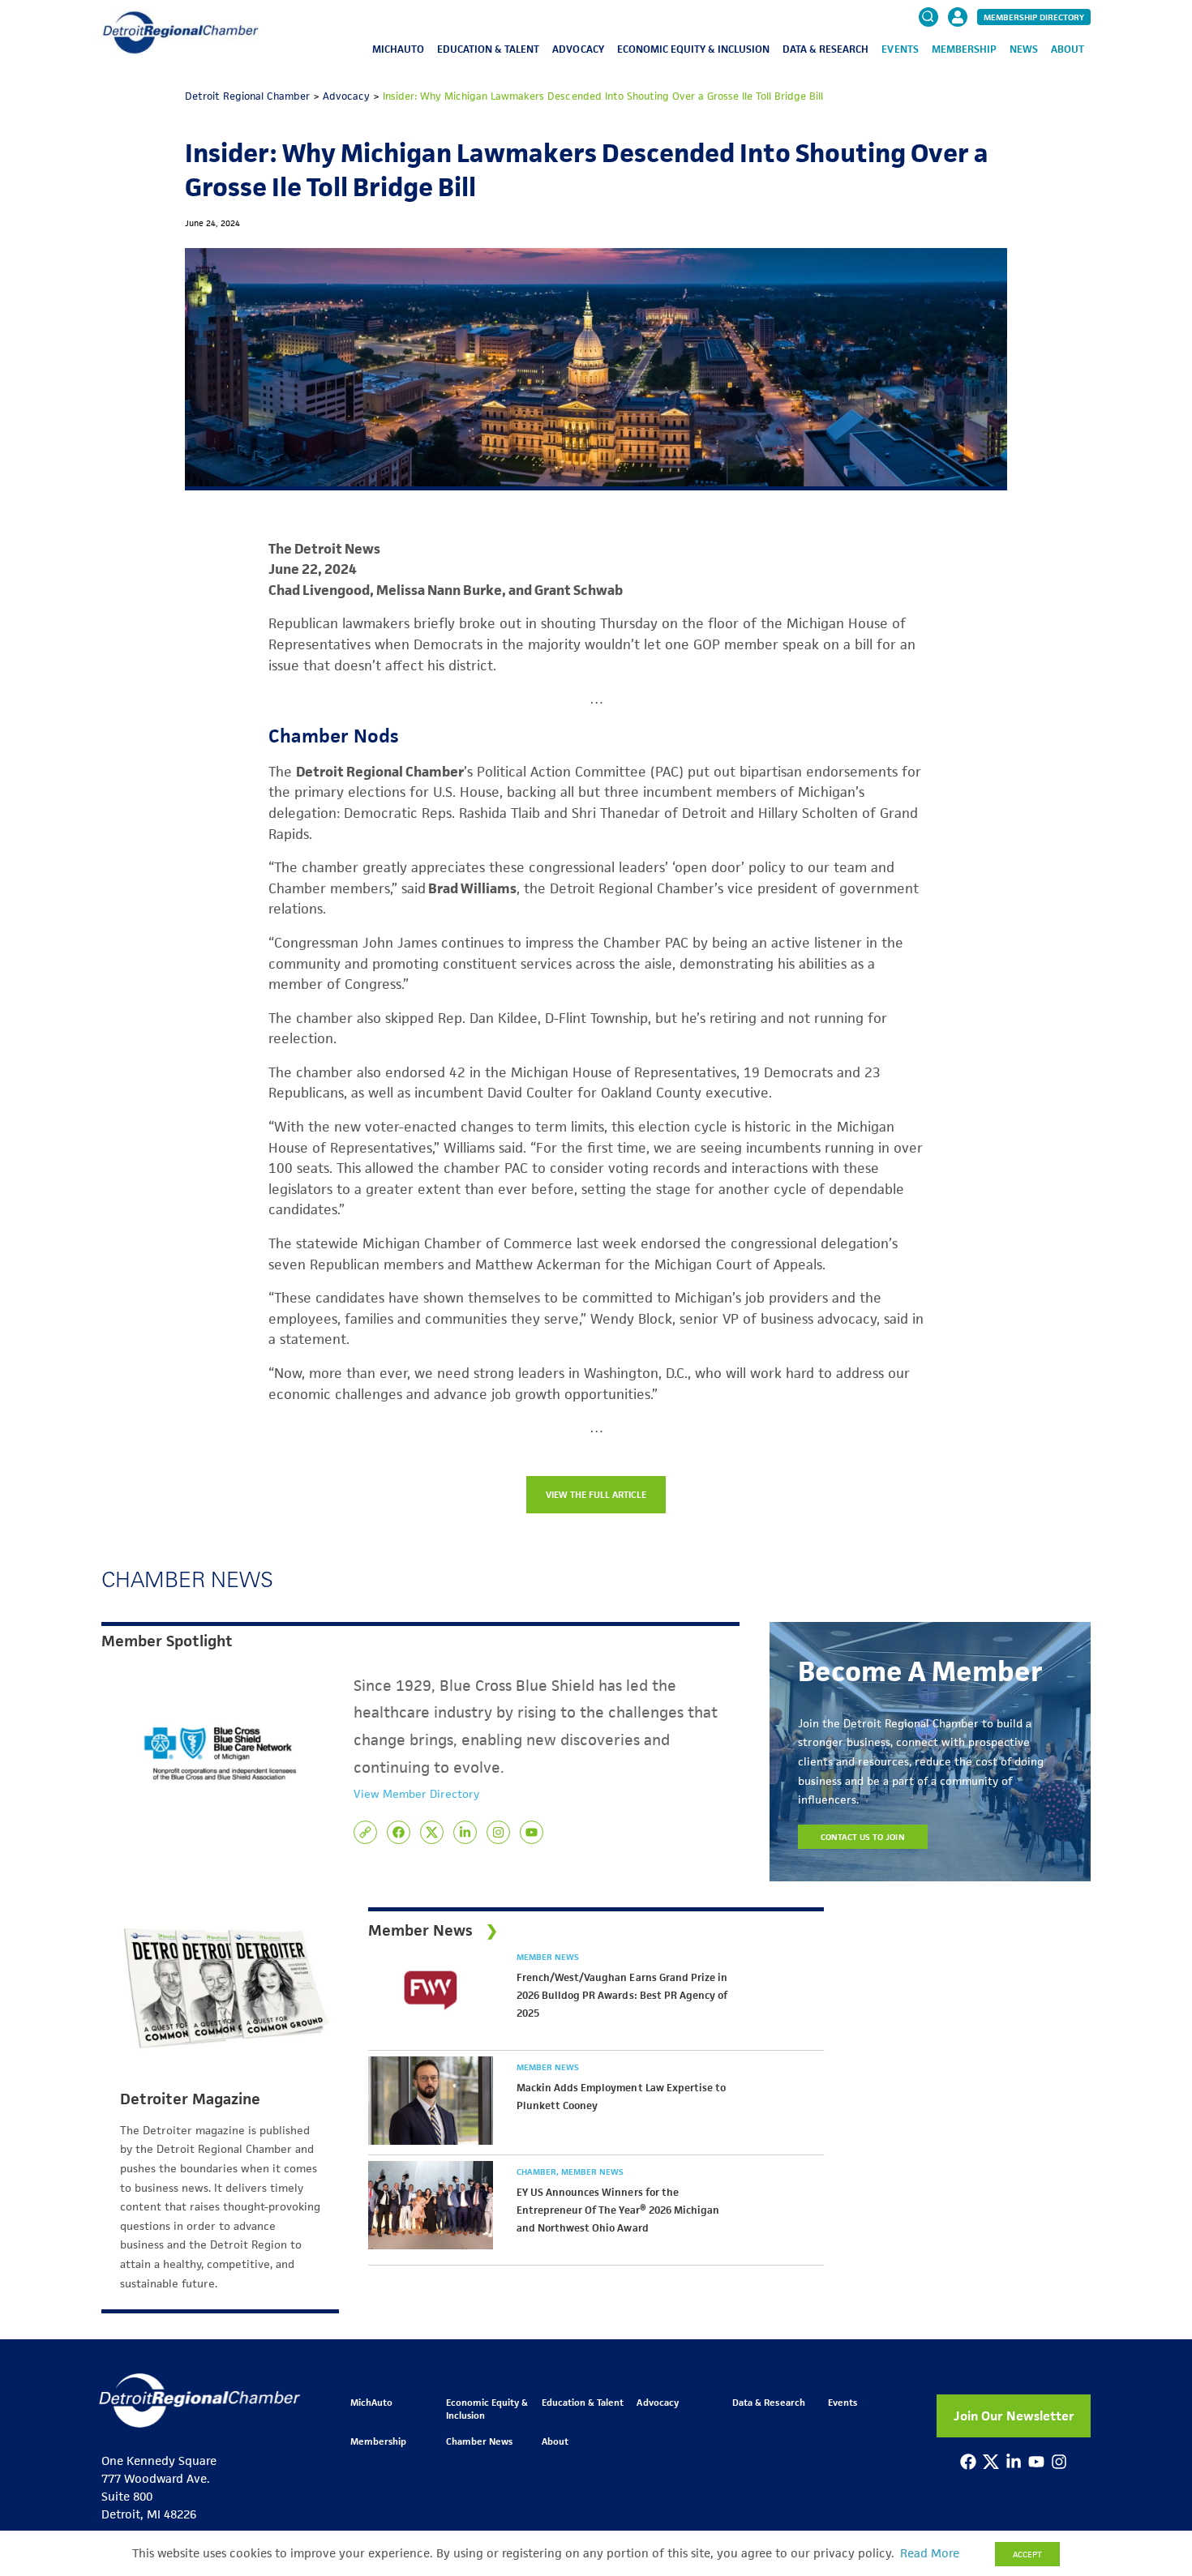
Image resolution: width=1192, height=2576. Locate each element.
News (1024, 49)
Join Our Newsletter (1014, 2416)
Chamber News (479, 2441)
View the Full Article (596, 1494)
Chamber (538, 2172)
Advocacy (578, 49)
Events (900, 49)
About (1068, 49)
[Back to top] (1153, 2416)
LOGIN (958, 66)
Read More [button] (930, 2553)
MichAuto (398, 49)
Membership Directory (1034, 17)
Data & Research (825, 49)
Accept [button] (1027, 2554)
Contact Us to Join (863, 1837)
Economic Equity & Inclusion (694, 49)
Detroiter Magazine (190, 2099)
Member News (548, 1957)
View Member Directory (416, 1794)
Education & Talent (488, 49)
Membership (964, 49)
